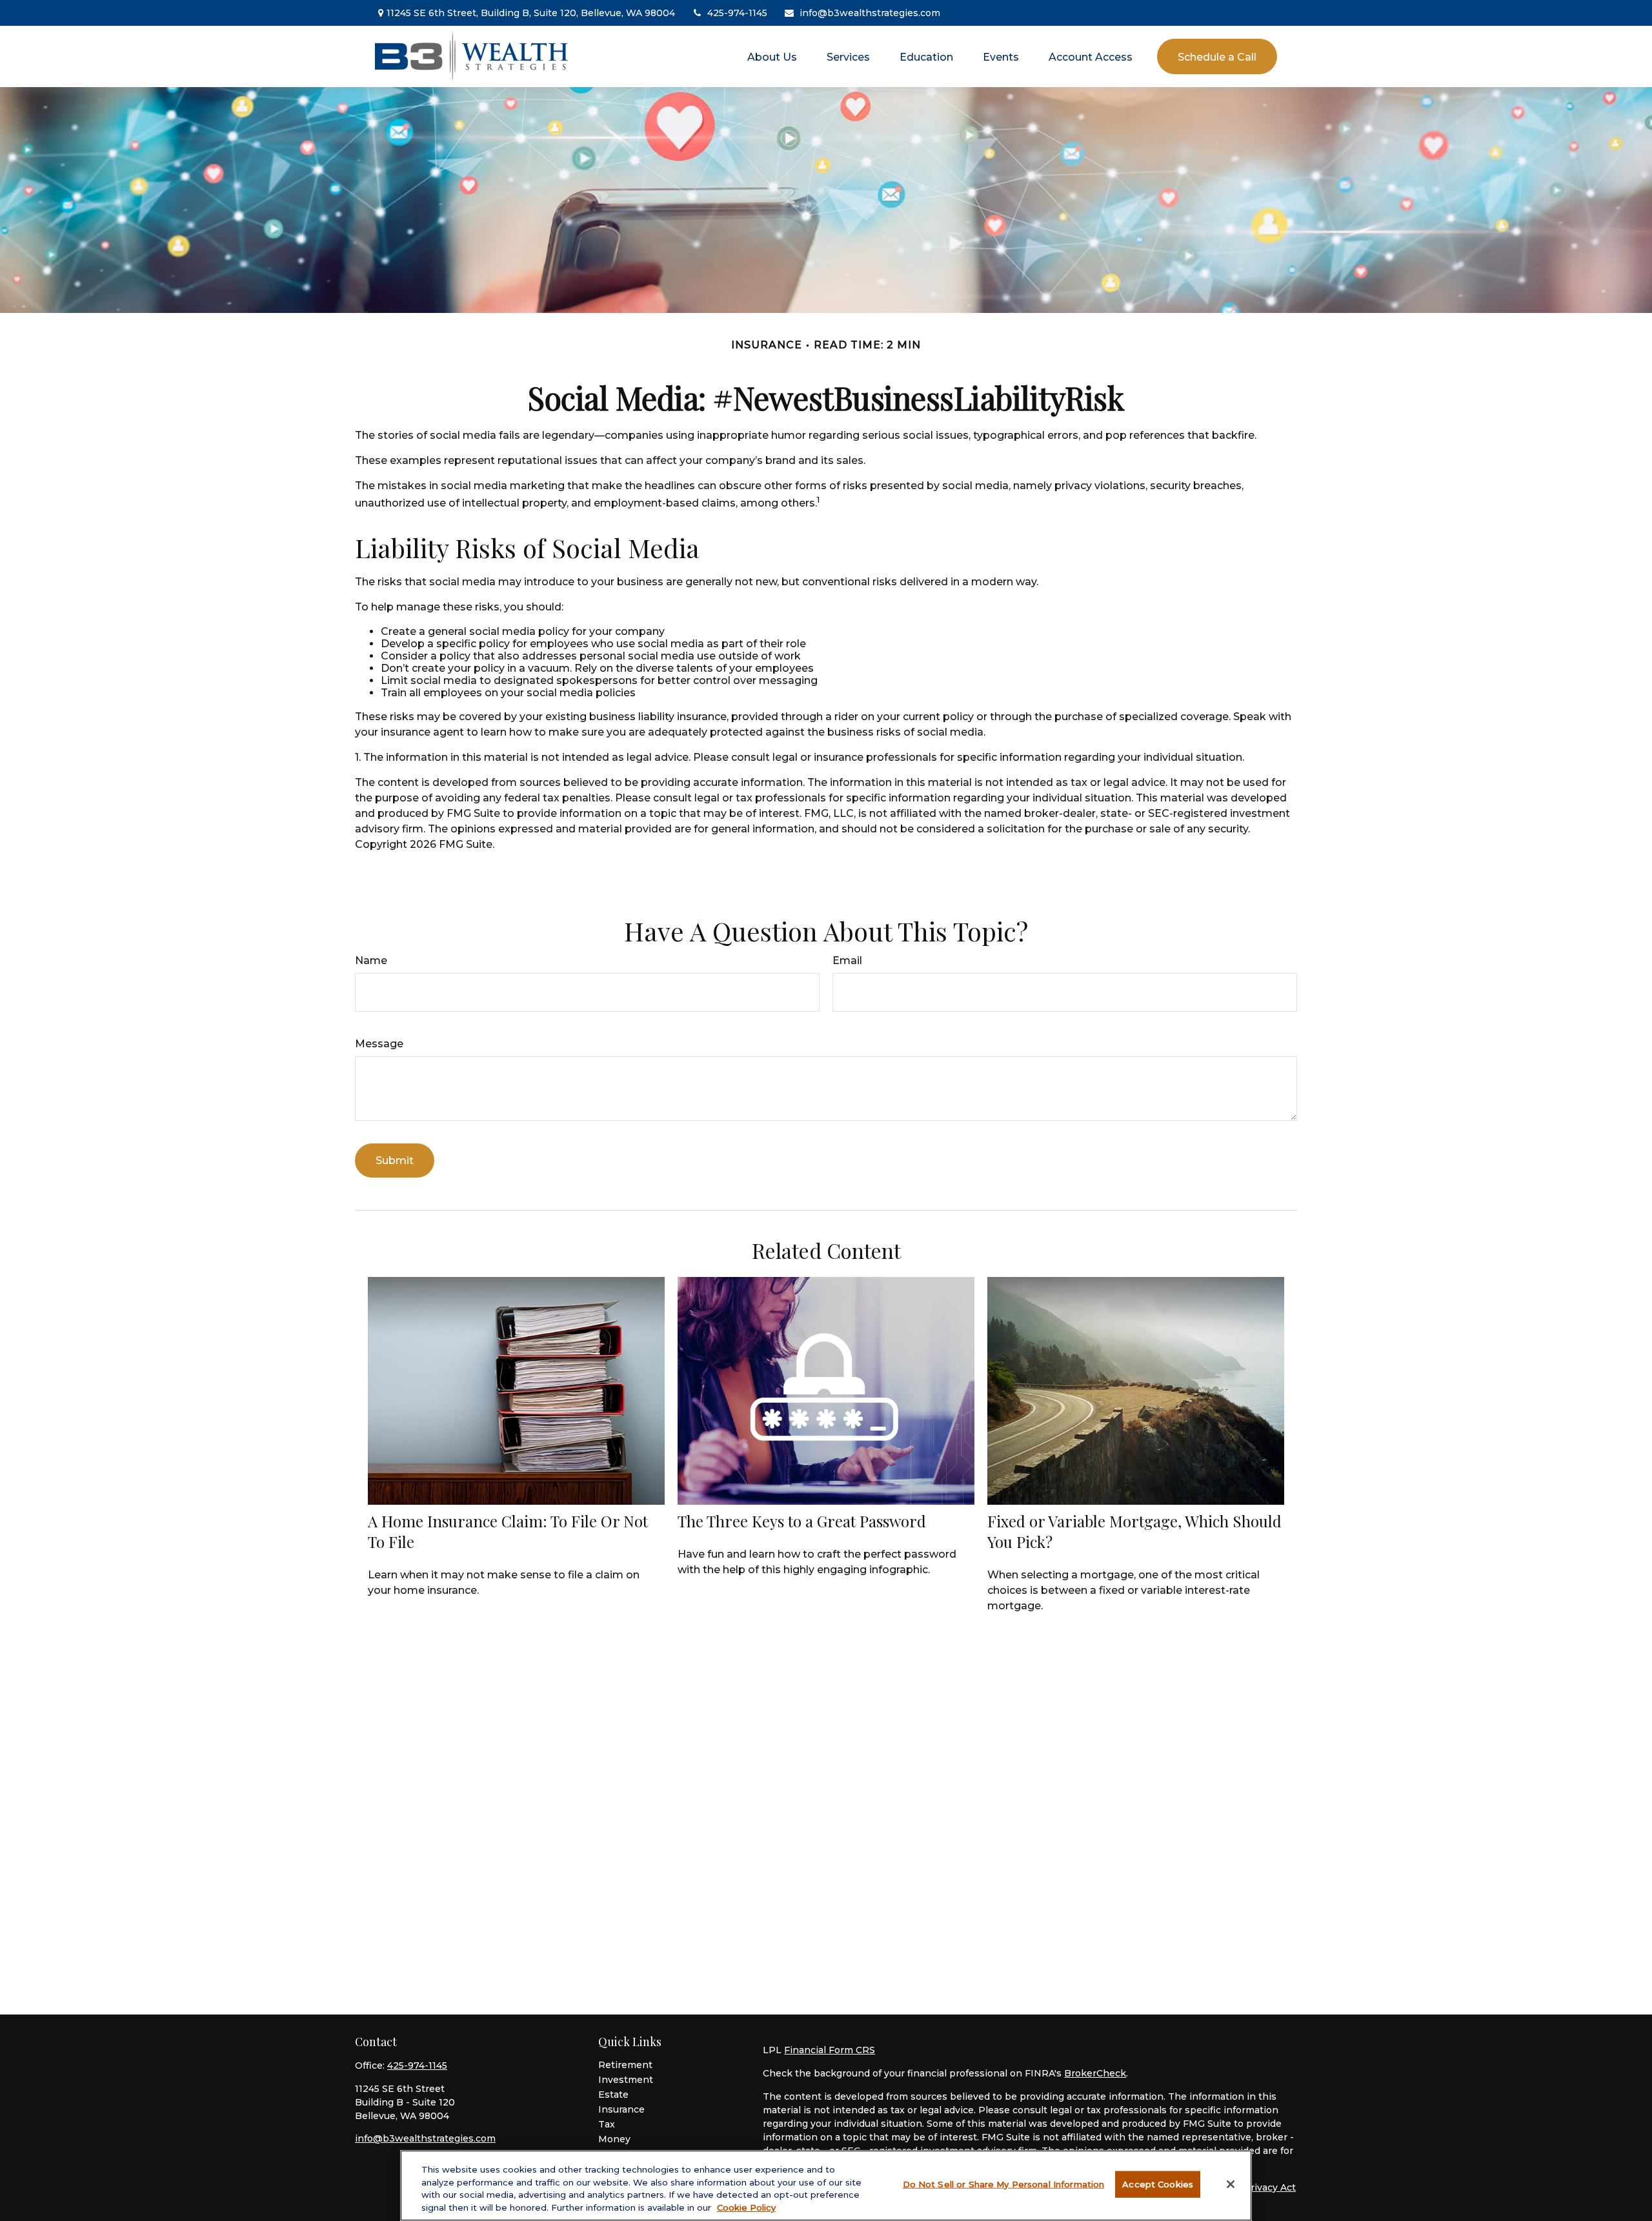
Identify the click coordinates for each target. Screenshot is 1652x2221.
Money (614, 2139)
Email (847, 960)
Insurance (621, 2109)
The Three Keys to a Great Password (802, 1521)
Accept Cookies (1158, 2184)
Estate (613, 2095)
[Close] (1231, 2184)
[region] (826, 2186)
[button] (772, 56)
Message (379, 1044)
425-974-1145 (737, 13)
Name (371, 960)
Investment (626, 2080)
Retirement (625, 2065)
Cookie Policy (746, 2207)
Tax (607, 2124)
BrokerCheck (1095, 2073)
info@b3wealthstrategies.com (870, 13)
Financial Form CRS (830, 2050)
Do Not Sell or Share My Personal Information (1004, 2184)
